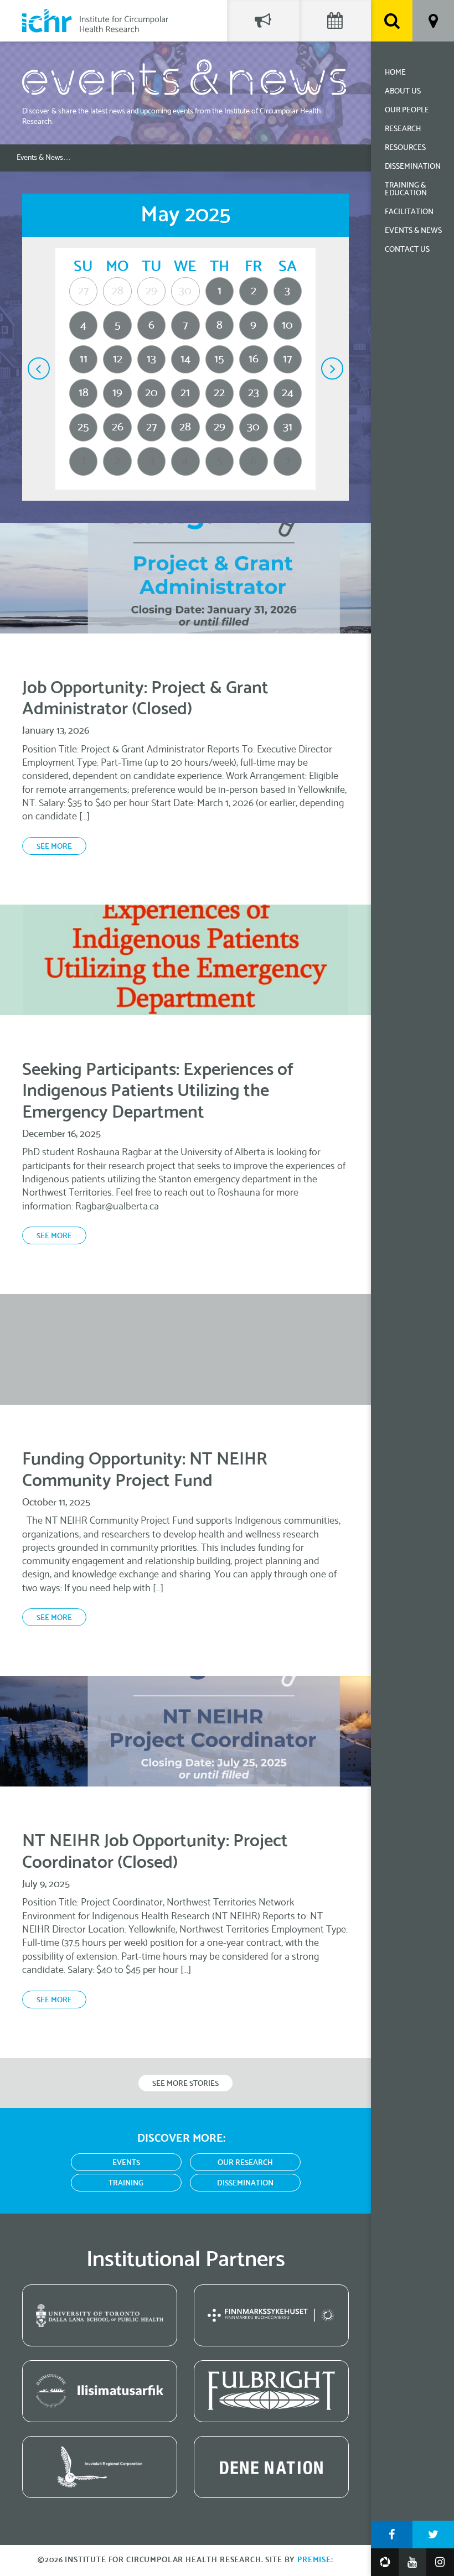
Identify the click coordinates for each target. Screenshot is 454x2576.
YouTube (412, 2562)
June (332, 368)
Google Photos (385, 2562)
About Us (403, 92)
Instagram (440, 2562)
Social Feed (263, 21)
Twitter (433, 2535)
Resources (405, 148)
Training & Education (406, 189)
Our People (407, 110)
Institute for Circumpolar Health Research (95, 21)
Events (126, 2163)
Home (395, 73)
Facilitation (409, 212)
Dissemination (413, 167)
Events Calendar (335, 21)
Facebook (392, 2535)
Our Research (245, 2163)
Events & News (413, 231)
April (39, 368)
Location (433, 21)
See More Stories (185, 2084)
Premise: (315, 2560)
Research (403, 129)
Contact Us (407, 250)
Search (392, 21)
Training (126, 2183)
